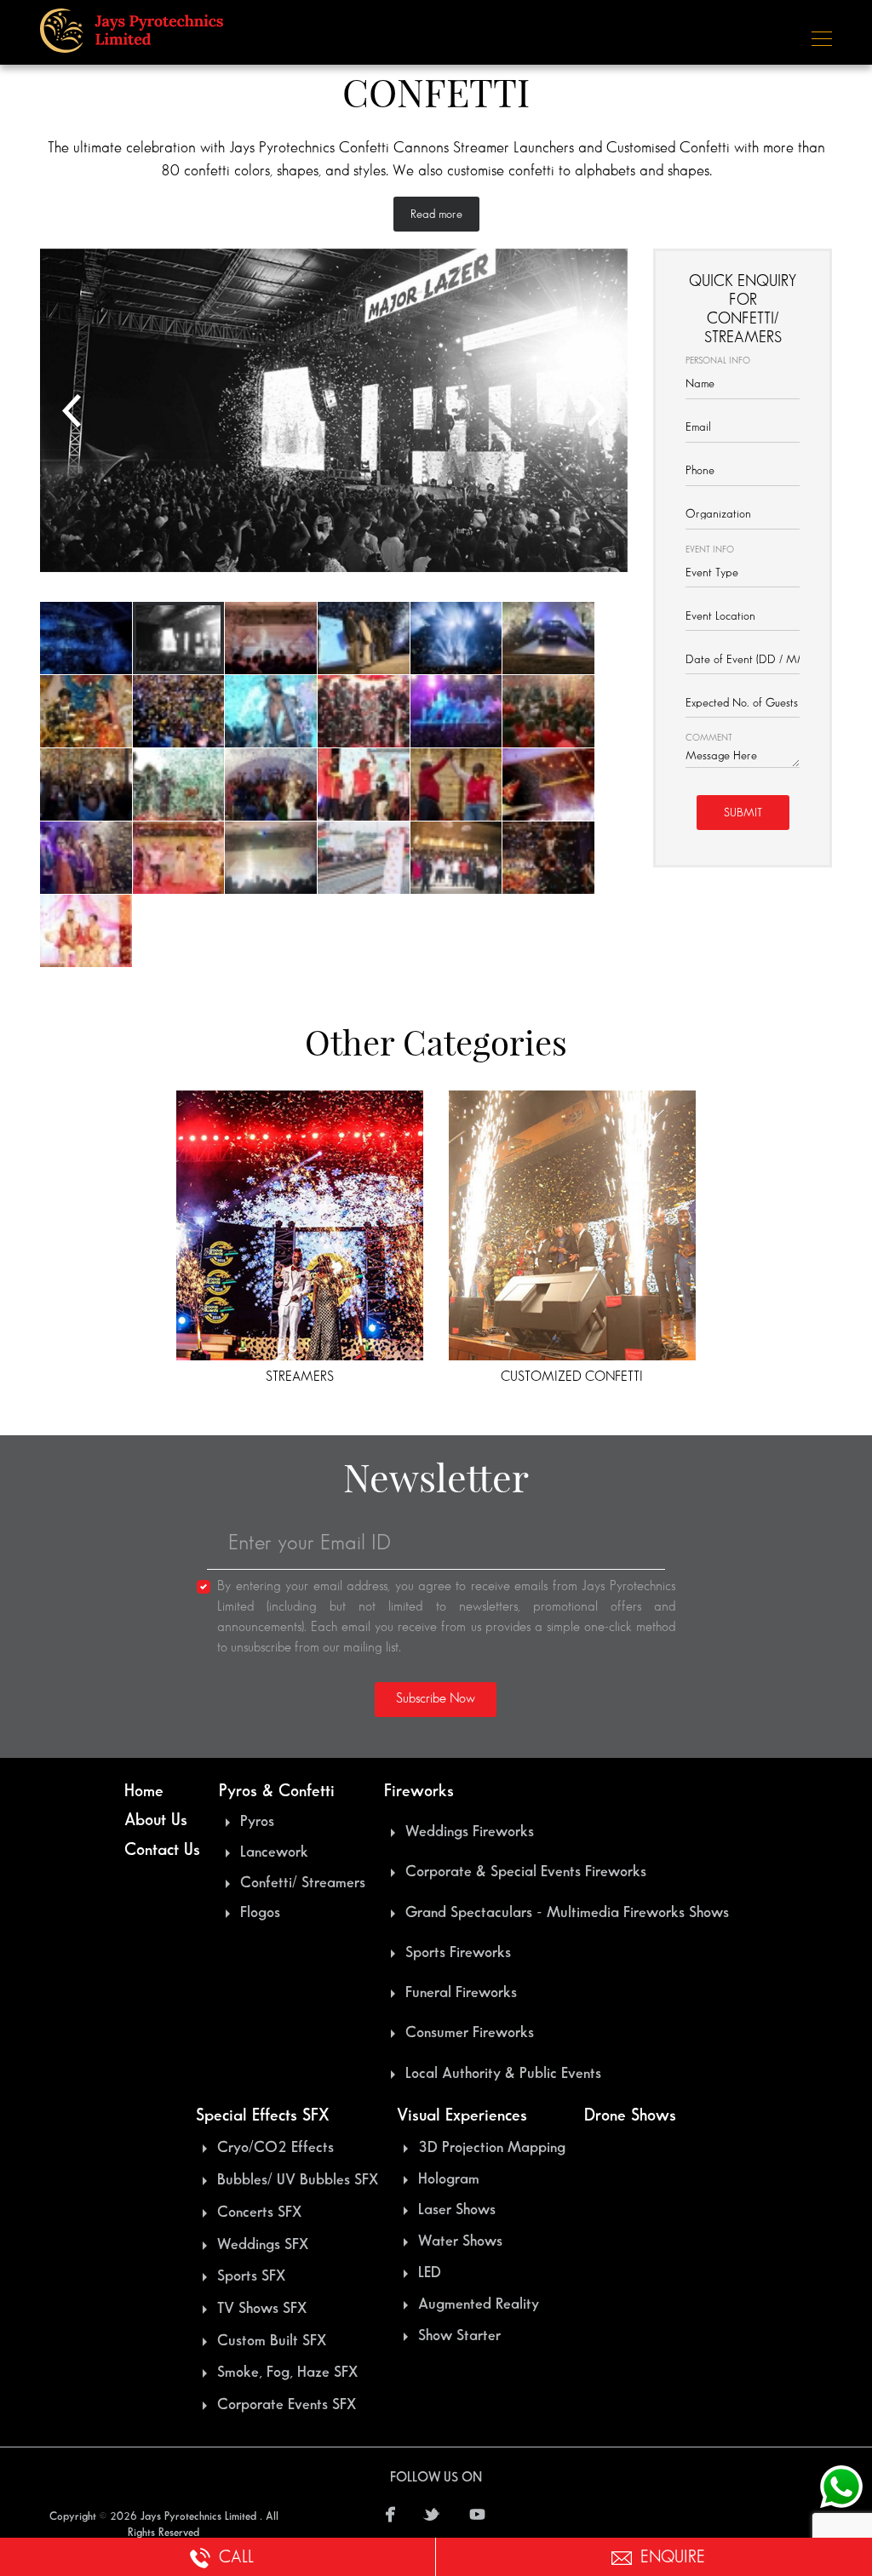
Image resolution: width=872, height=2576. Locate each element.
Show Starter (459, 2336)
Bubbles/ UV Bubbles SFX (298, 2180)
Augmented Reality (479, 2304)
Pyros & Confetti (277, 1791)
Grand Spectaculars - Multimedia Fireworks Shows (567, 1913)
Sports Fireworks (458, 1953)
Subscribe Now (436, 1699)
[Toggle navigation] (817, 37)
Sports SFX (251, 2276)
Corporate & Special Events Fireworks (526, 1872)
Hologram (449, 2179)
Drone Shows (630, 2115)
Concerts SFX (259, 2212)
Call (236, 2557)
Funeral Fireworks (461, 1993)
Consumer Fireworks (470, 2033)
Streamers (300, 1377)
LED (430, 2273)
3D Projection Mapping (492, 2148)
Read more (436, 214)
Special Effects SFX (262, 2115)
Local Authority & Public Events (503, 2074)
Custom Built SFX (272, 2341)
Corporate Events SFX (287, 2405)
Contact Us (162, 1850)
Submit (743, 813)
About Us (156, 1820)
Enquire (673, 2557)
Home (144, 1791)
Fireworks (419, 1791)
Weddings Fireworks (470, 1832)
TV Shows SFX (262, 2309)
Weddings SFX (263, 2245)
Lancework (274, 1852)
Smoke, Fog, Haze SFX (287, 2373)
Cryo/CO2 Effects (275, 2148)
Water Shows (460, 2241)
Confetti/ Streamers (303, 1883)
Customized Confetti (572, 1377)
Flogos (260, 1913)
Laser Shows (457, 2210)
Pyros (257, 1822)
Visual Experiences (462, 2115)
